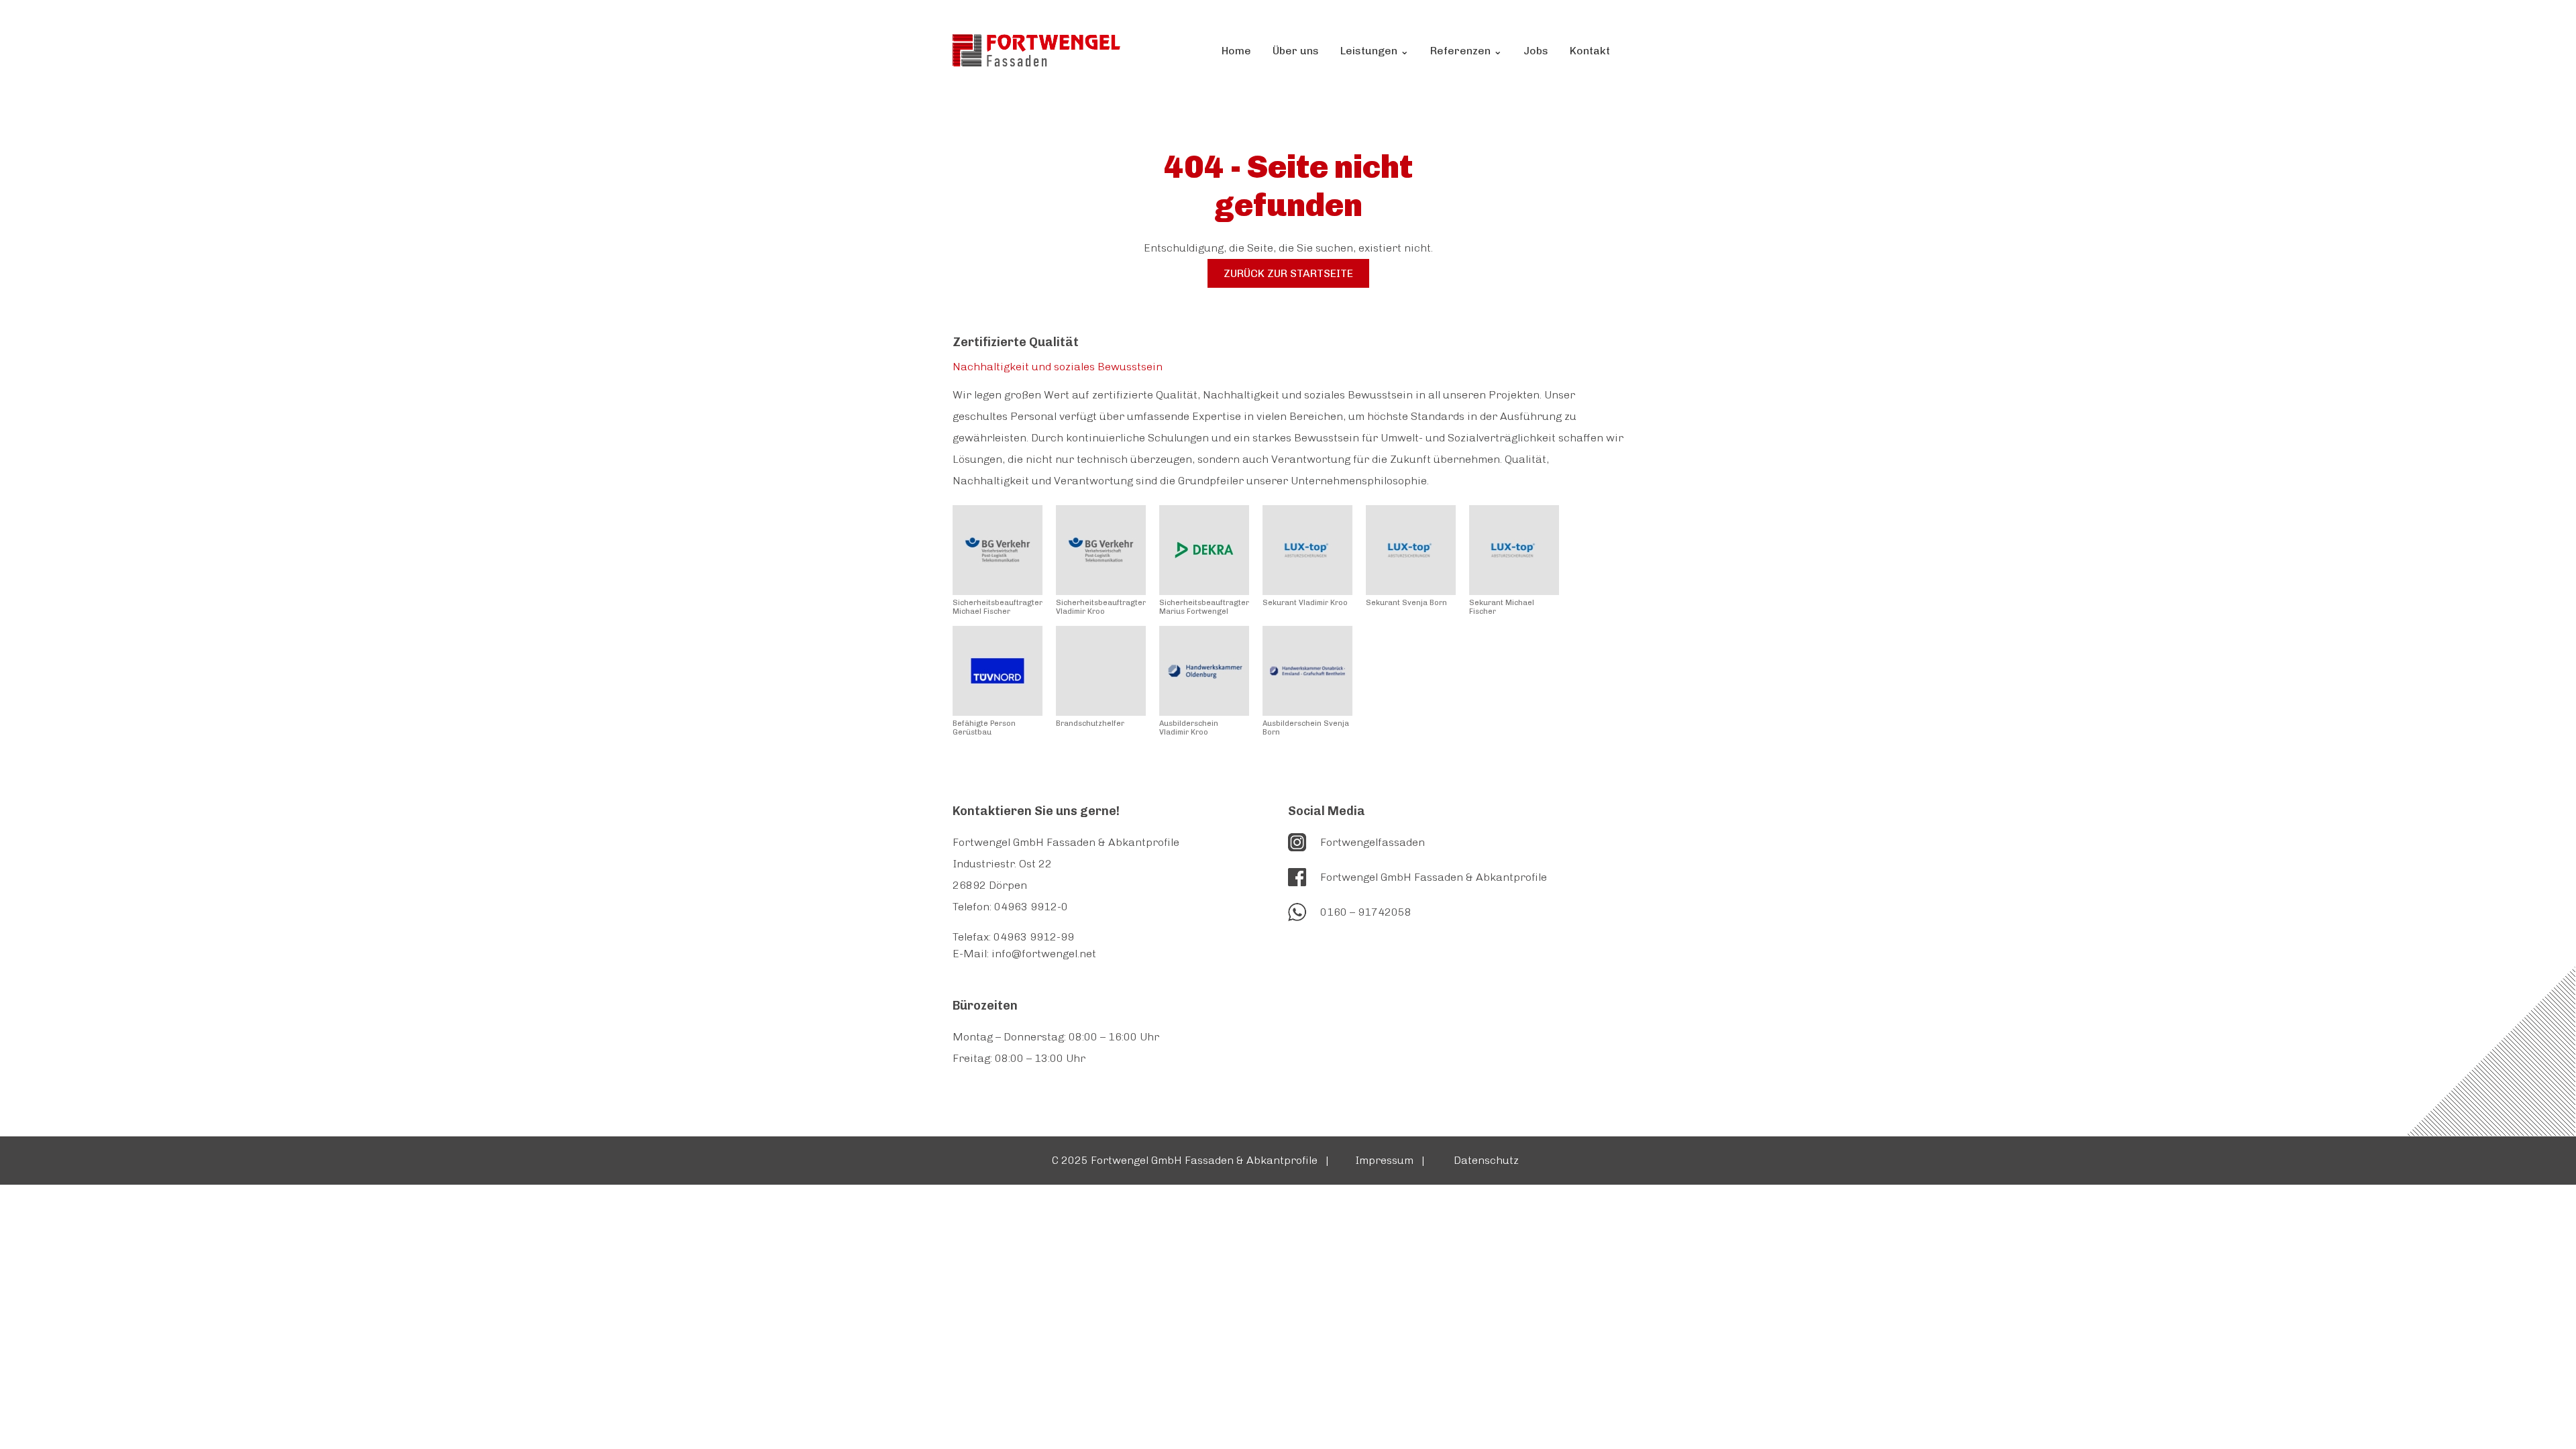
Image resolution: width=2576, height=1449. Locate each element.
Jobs (1536, 51)
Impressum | (1391, 1160)
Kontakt (1590, 51)
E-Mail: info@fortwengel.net (1024, 954)
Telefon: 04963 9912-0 (1010, 907)
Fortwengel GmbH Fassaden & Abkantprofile (1434, 877)
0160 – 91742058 (1366, 912)
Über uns (1296, 51)
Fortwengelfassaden (1373, 842)
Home (1236, 51)
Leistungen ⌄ (1375, 51)
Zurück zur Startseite (1288, 273)
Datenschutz (1489, 1160)
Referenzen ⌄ (1466, 51)
